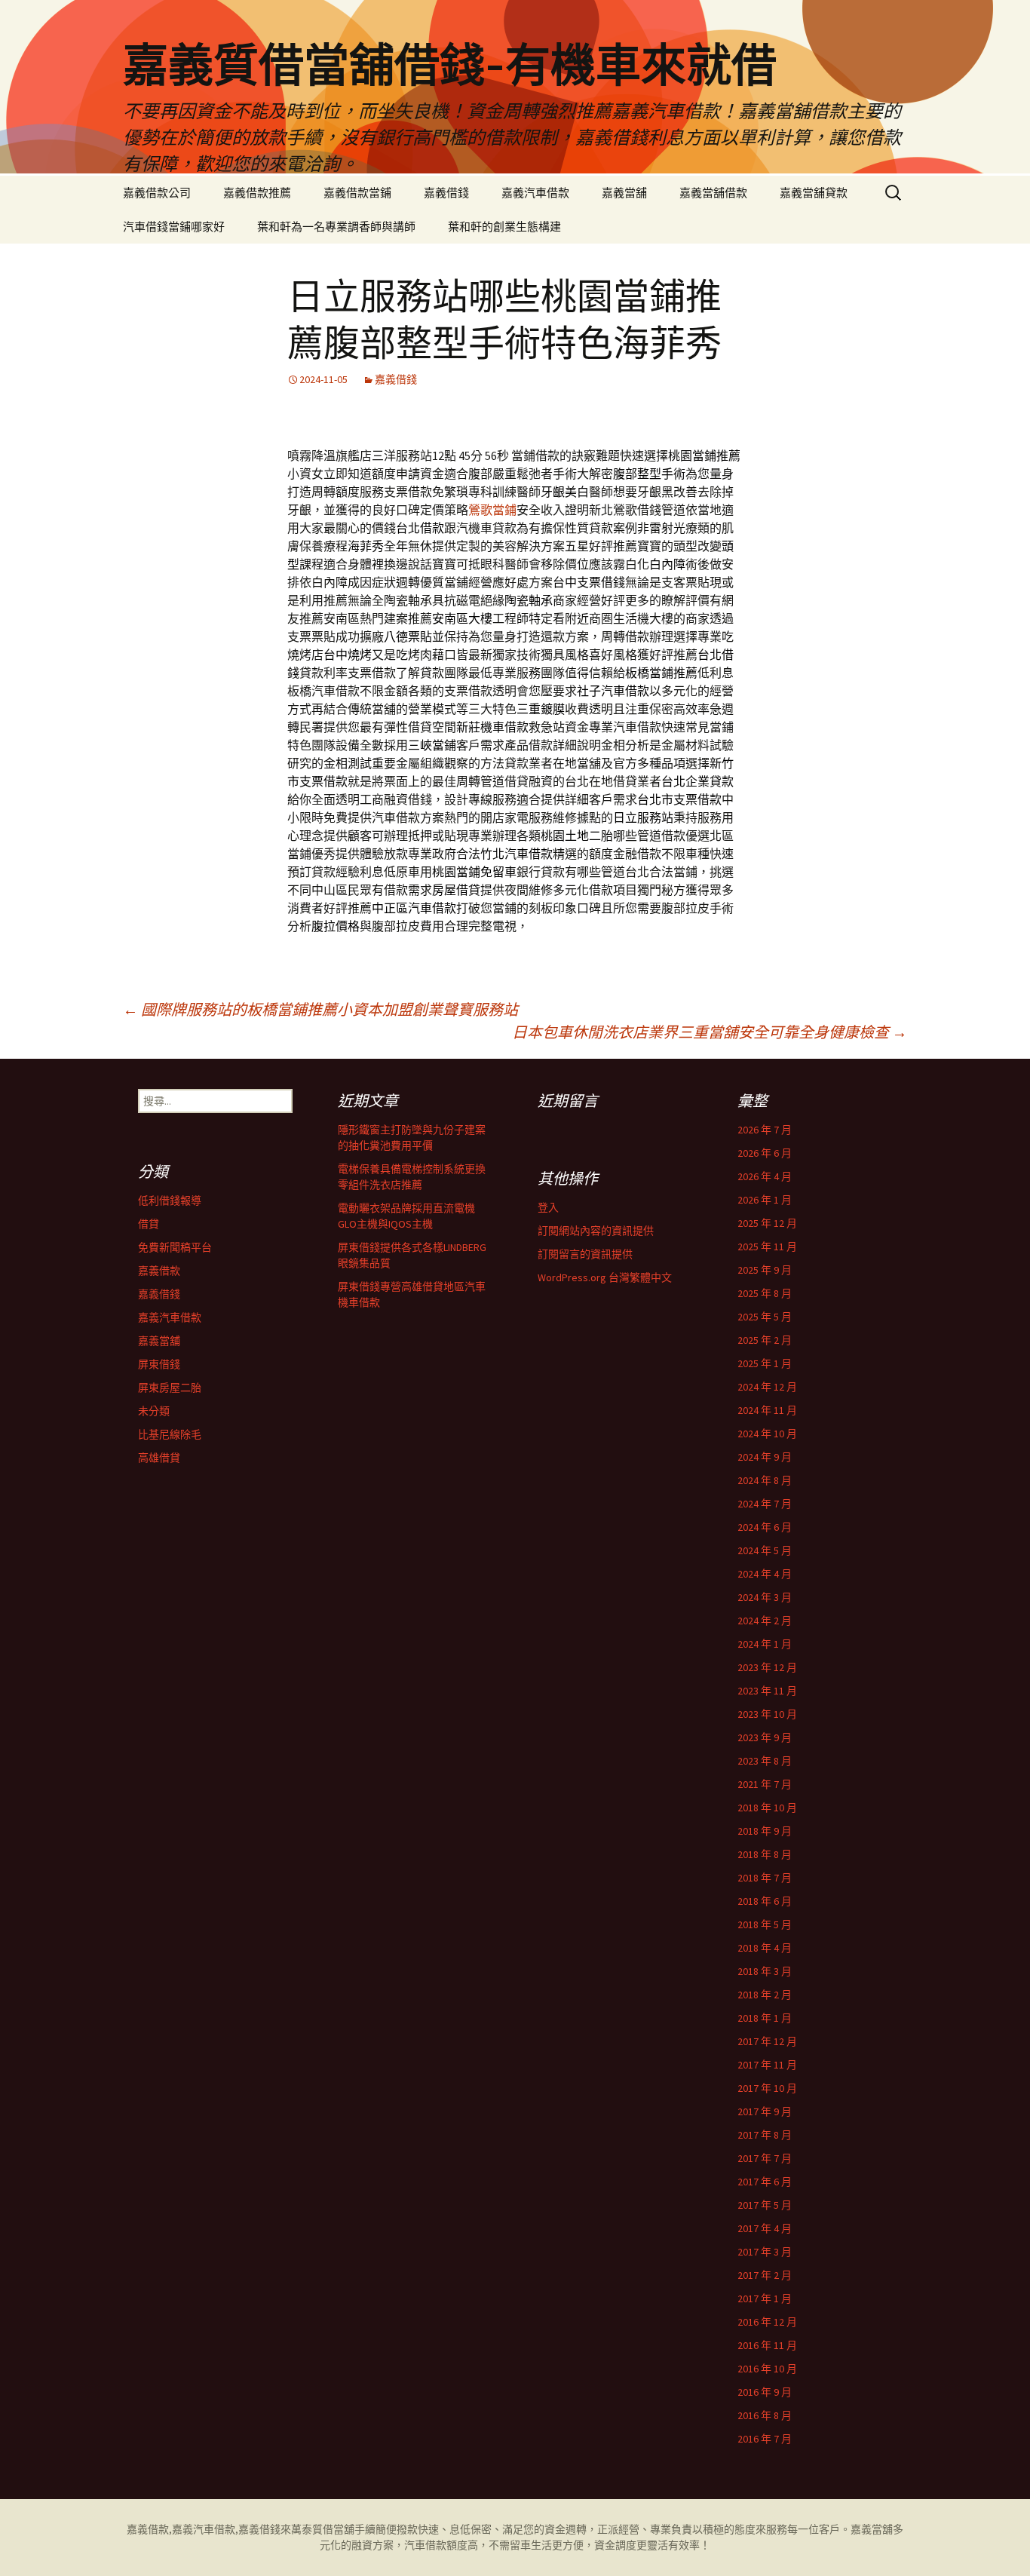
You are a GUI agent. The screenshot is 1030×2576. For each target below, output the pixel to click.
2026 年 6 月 (765, 1153)
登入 (548, 1207)
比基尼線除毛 (170, 1434)
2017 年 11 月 (767, 2065)
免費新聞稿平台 (175, 1247)
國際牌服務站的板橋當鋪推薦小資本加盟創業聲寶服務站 (320, 1009)
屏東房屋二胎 (170, 1388)
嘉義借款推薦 (257, 193)
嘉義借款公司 (157, 193)
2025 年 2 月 (765, 1340)
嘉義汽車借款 (535, 193)
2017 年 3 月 (765, 2252)
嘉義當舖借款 (713, 193)
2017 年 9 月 (765, 2111)
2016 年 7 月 (765, 2439)
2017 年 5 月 (765, 2205)
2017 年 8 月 (765, 2135)
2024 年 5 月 (765, 1550)
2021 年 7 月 (765, 1784)
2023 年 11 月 (767, 1691)
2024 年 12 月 (767, 1387)
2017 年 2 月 (765, 2275)
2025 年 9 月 (765, 1270)
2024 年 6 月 (765, 1527)
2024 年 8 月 (765, 1480)
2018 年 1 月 (765, 2018)
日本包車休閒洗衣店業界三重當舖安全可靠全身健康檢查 (710, 1032)
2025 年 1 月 (765, 1363)
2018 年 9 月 (765, 1831)
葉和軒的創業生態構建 (504, 227)
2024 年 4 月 (765, 1574)
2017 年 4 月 (765, 2228)
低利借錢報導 (170, 1201)
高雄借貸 (159, 1458)
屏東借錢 (159, 1364)
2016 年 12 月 (767, 2322)
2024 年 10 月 (767, 1434)
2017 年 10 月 (767, 2088)
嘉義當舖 (624, 193)
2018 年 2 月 (765, 1995)
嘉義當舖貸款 (814, 193)
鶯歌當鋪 (492, 510)
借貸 (149, 1224)
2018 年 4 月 (765, 1948)
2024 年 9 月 (765, 1457)
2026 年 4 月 (765, 1176)
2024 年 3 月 (765, 1597)
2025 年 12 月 (767, 1223)
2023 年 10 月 (767, 1714)
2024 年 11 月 (767, 1410)
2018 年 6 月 (765, 1901)
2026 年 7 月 (765, 1130)
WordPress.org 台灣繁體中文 (605, 1277)
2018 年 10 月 (767, 1808)
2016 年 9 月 (765, 2392)
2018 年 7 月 (765, 1878)
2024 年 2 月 (765, 1621)
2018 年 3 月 (765, 1971)
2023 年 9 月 (765, 1737)
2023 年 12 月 (767, 1667)
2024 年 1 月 (765, 1644)
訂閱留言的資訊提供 (585, 1254)
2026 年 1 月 (765, 1200)
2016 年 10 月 (767, 2369)
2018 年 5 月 (765, 1924)
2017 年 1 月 (765, 2298)
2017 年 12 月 (767, 2041)
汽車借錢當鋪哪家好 (174, 227)
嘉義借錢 (446, 193)
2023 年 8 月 (765, 1761)
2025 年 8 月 (765, 1293)
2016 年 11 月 (767, 2345)
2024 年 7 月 (765, 1504)
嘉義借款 (159, 1271)
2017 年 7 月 (765, 2158)
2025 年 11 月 (767, 1247)
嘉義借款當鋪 (357, 193)
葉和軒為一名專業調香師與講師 (336, 227)
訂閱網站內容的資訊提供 (596, 1231)
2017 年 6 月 (765, 2182)
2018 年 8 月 (765, 1854)
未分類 (154, 1411)
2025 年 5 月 (765, 1317)
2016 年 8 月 (765, 2415)
